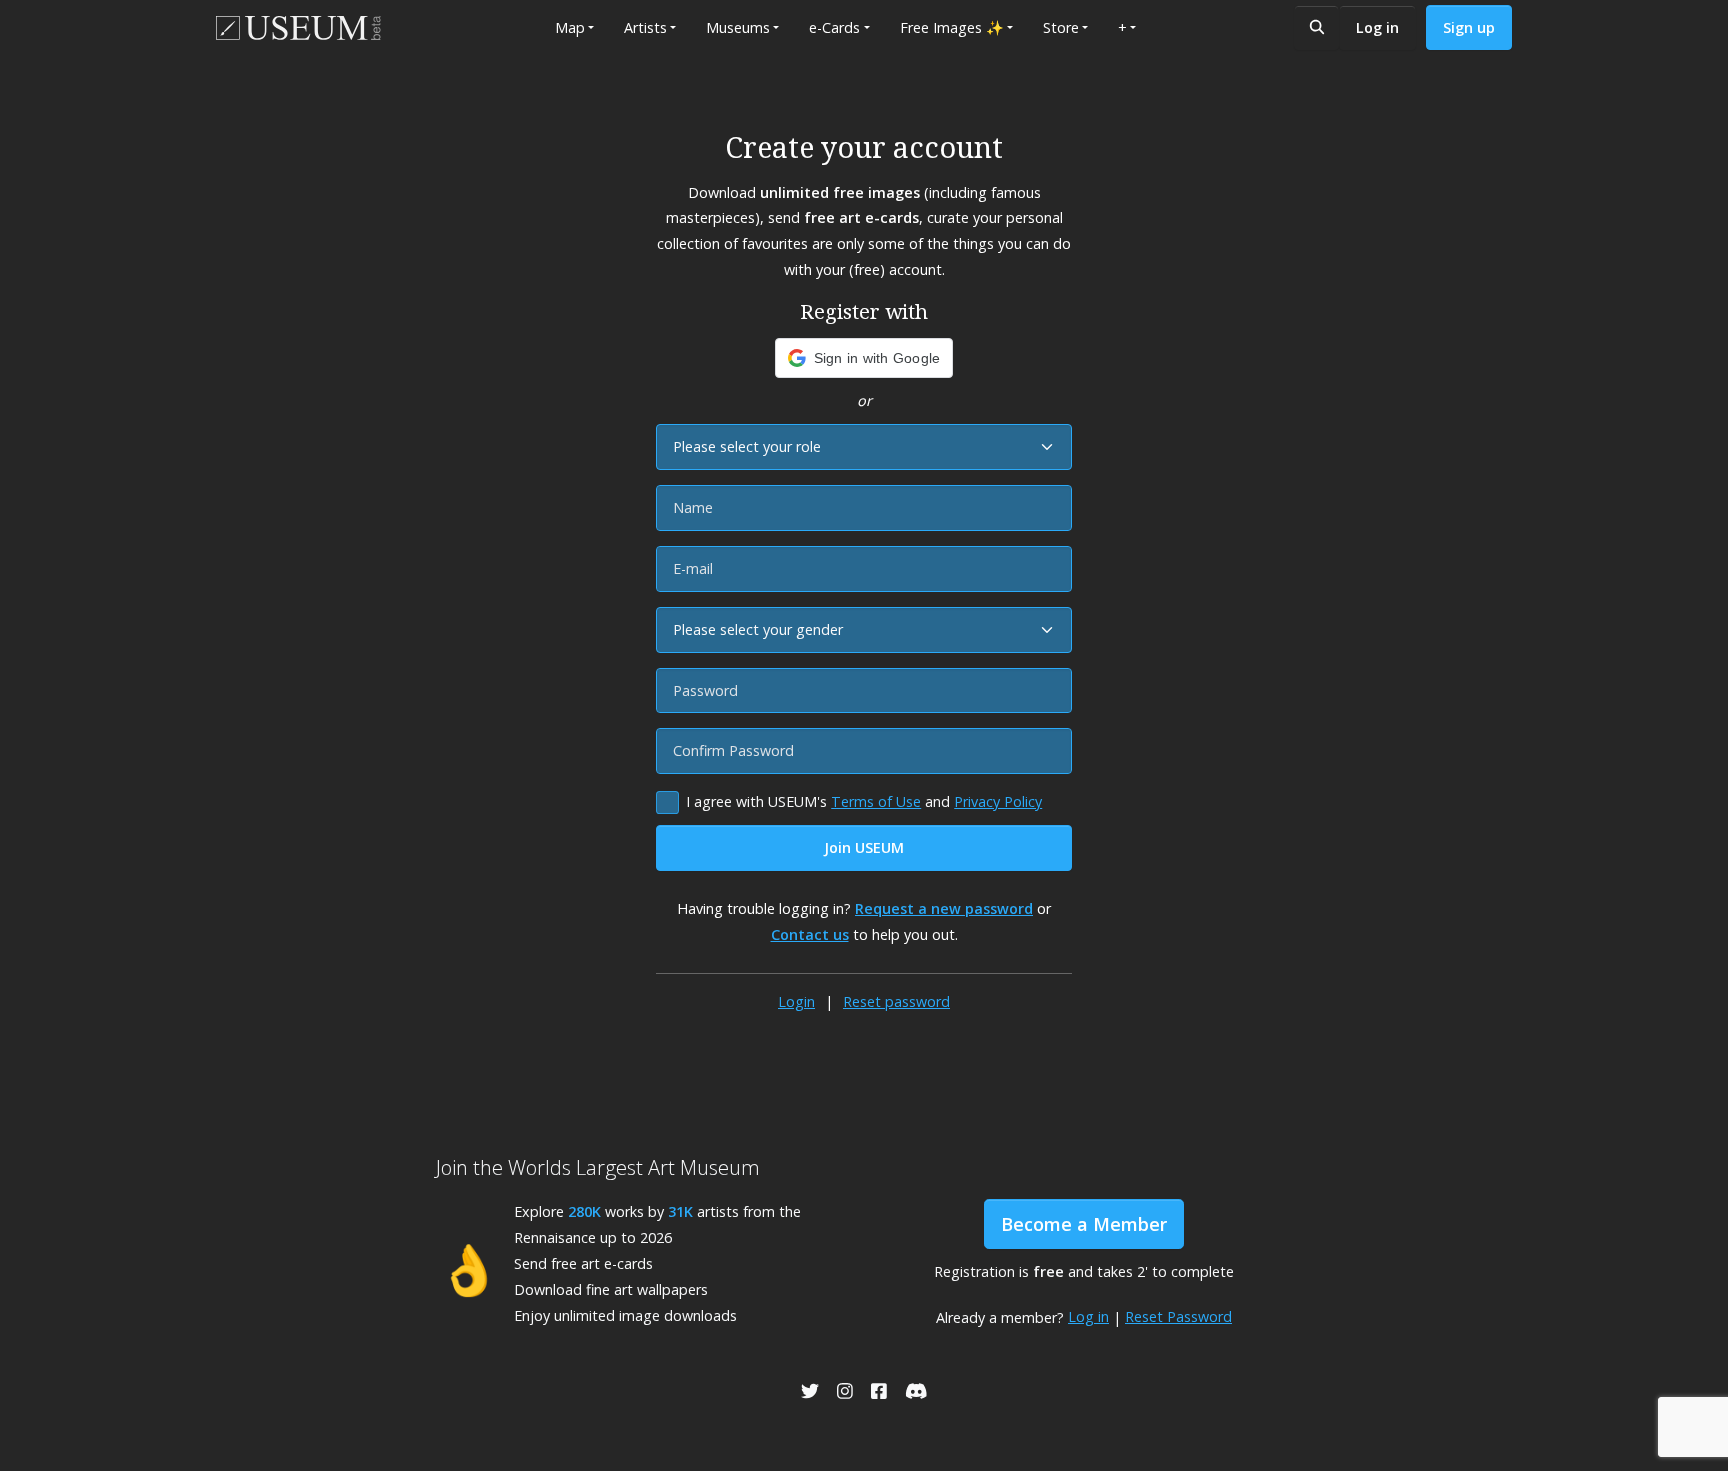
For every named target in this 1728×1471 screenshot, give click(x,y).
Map (570, 27)
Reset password (896, 1001)
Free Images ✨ (952, 27)
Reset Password (1178, 1316)
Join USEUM (864, 847)
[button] (864, 358)
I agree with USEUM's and (864, 801)
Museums (738, 27)
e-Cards (834, 27)
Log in (1377, 27)
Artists (645, 27)
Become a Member (1084, 1224)
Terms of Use (876, 801)
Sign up (1469, 27)
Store (1061, 27)
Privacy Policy (998, 801)
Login (796, 1001)
